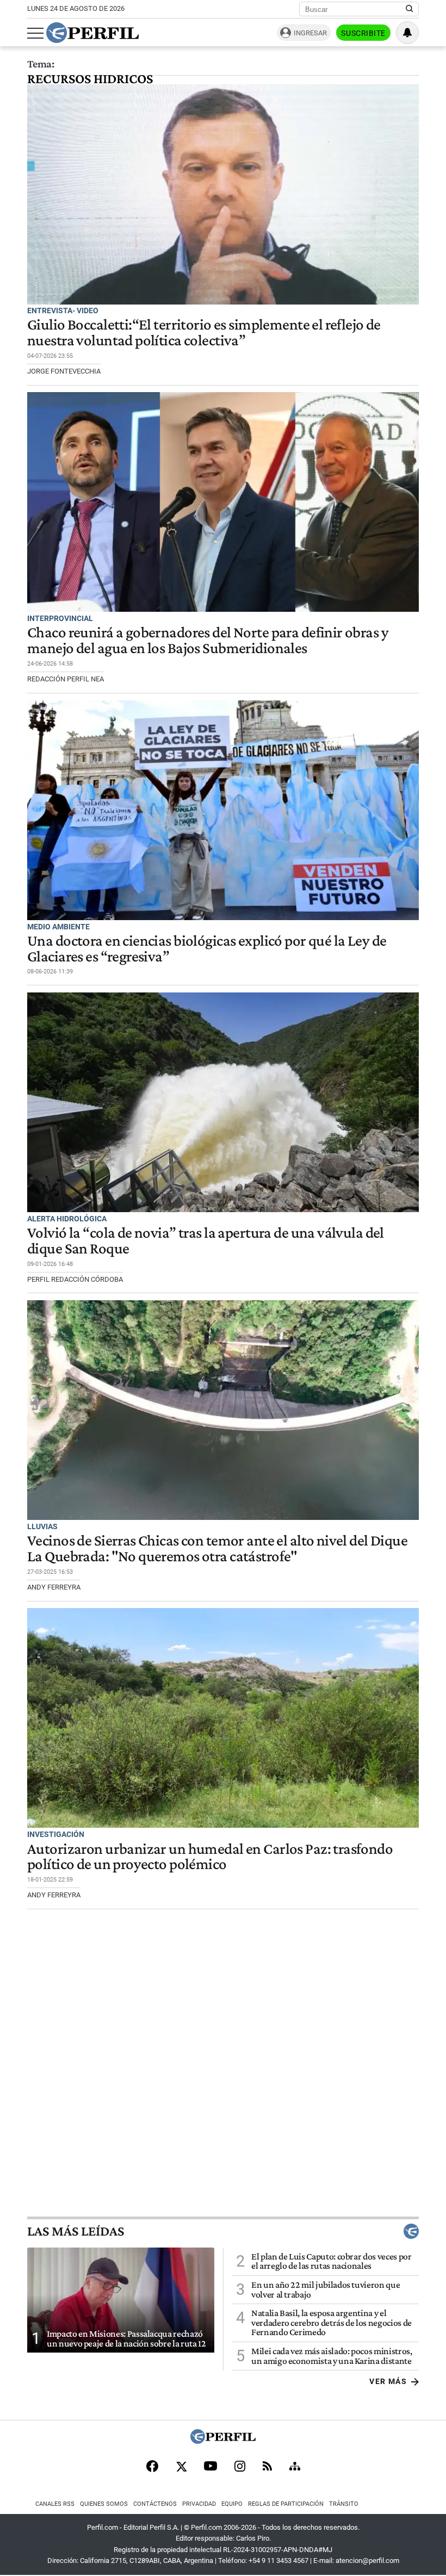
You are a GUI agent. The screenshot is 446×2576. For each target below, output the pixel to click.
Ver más (388, 2381)
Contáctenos (155, 2504)
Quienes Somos (104, 2504)
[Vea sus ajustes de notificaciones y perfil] (407, 33)
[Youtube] (210, 2467)
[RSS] (267, 2467)
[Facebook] (152, 2467)
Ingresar (310, 33)
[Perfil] (223, 2441)
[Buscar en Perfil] (410, 9)
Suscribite (363, 33)
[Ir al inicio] (92, 33)
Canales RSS (55, 2504)
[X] (181, 2467)
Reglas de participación (286, 2504)
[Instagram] (240, 2467)
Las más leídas (76, 2231)
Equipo (232, 2504)
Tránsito (344, 2504)
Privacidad (199, 2504)
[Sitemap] (295, 2467)
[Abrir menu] (35, 33)
